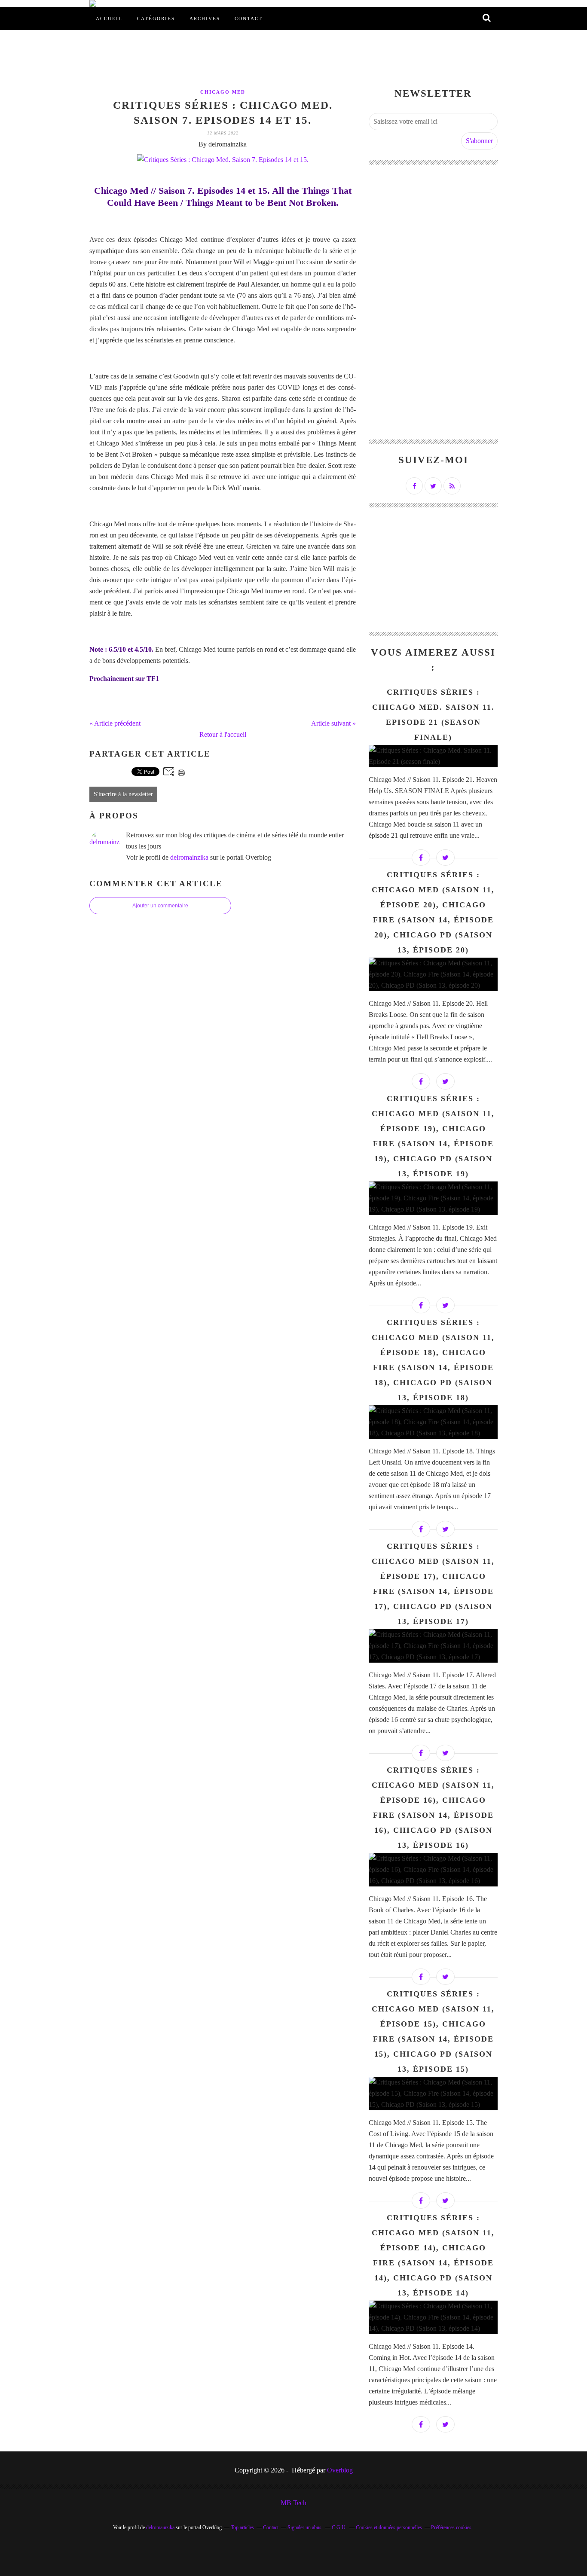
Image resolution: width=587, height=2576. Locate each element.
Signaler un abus (305, 2527)
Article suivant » (333, 723)
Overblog (340, 2470)
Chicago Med (223, 92)
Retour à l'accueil (223, 734)
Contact (249, 18)
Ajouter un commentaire (160, 906)
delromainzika (189, 857)
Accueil (109, 18)
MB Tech (293, 2503)
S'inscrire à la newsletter (123, 794)
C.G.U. (339, 2527)
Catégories (156, 18)
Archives (205, 18)
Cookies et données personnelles (389, 2527)
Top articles (242, 2527)
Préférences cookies (451, 2527)
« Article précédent (115, 723)
